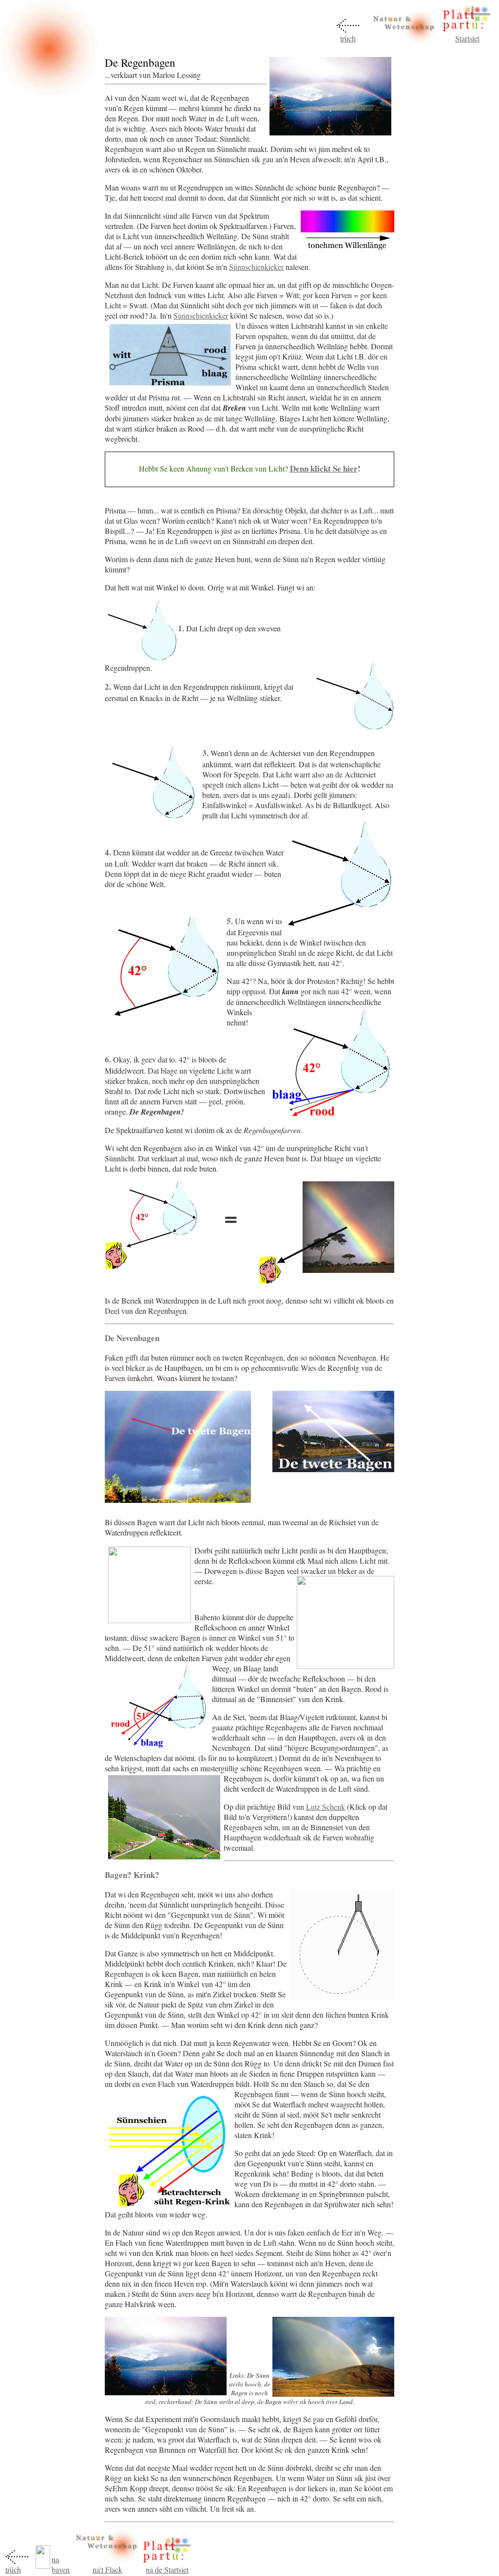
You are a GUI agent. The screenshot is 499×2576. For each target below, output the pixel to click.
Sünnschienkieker (256, 267)
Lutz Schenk (326, 1807)
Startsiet (467, 38)
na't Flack (107, 2569)
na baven (61, 2564)
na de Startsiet (167, 2569)
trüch (348, 38)
